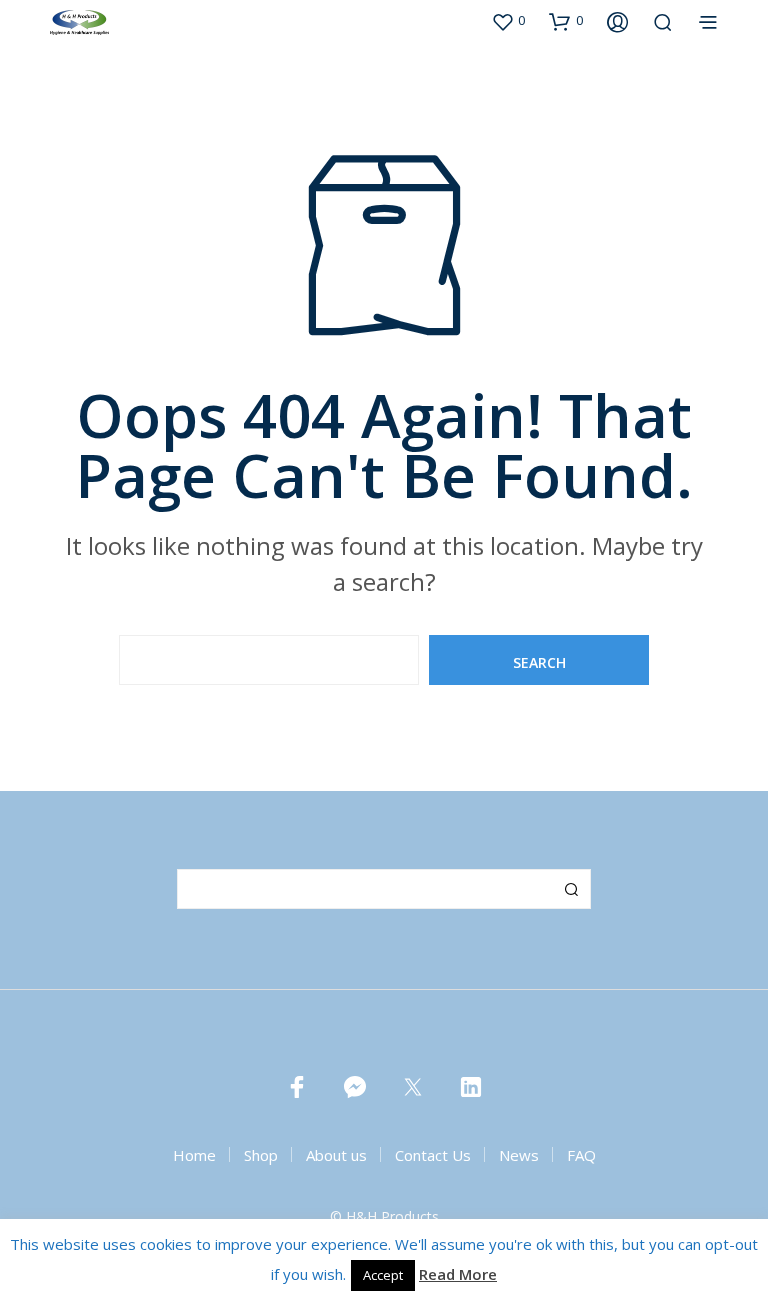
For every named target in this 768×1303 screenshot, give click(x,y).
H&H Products (392, 1217)
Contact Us (433, 1155)
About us (336, 1155)
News (519, 1155)
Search (571, 889)
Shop (261, 1155)
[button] (508, 21)
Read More (458, 1274)
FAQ (581, 1155)
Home (194, 1155)
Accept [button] (383, 1275)
